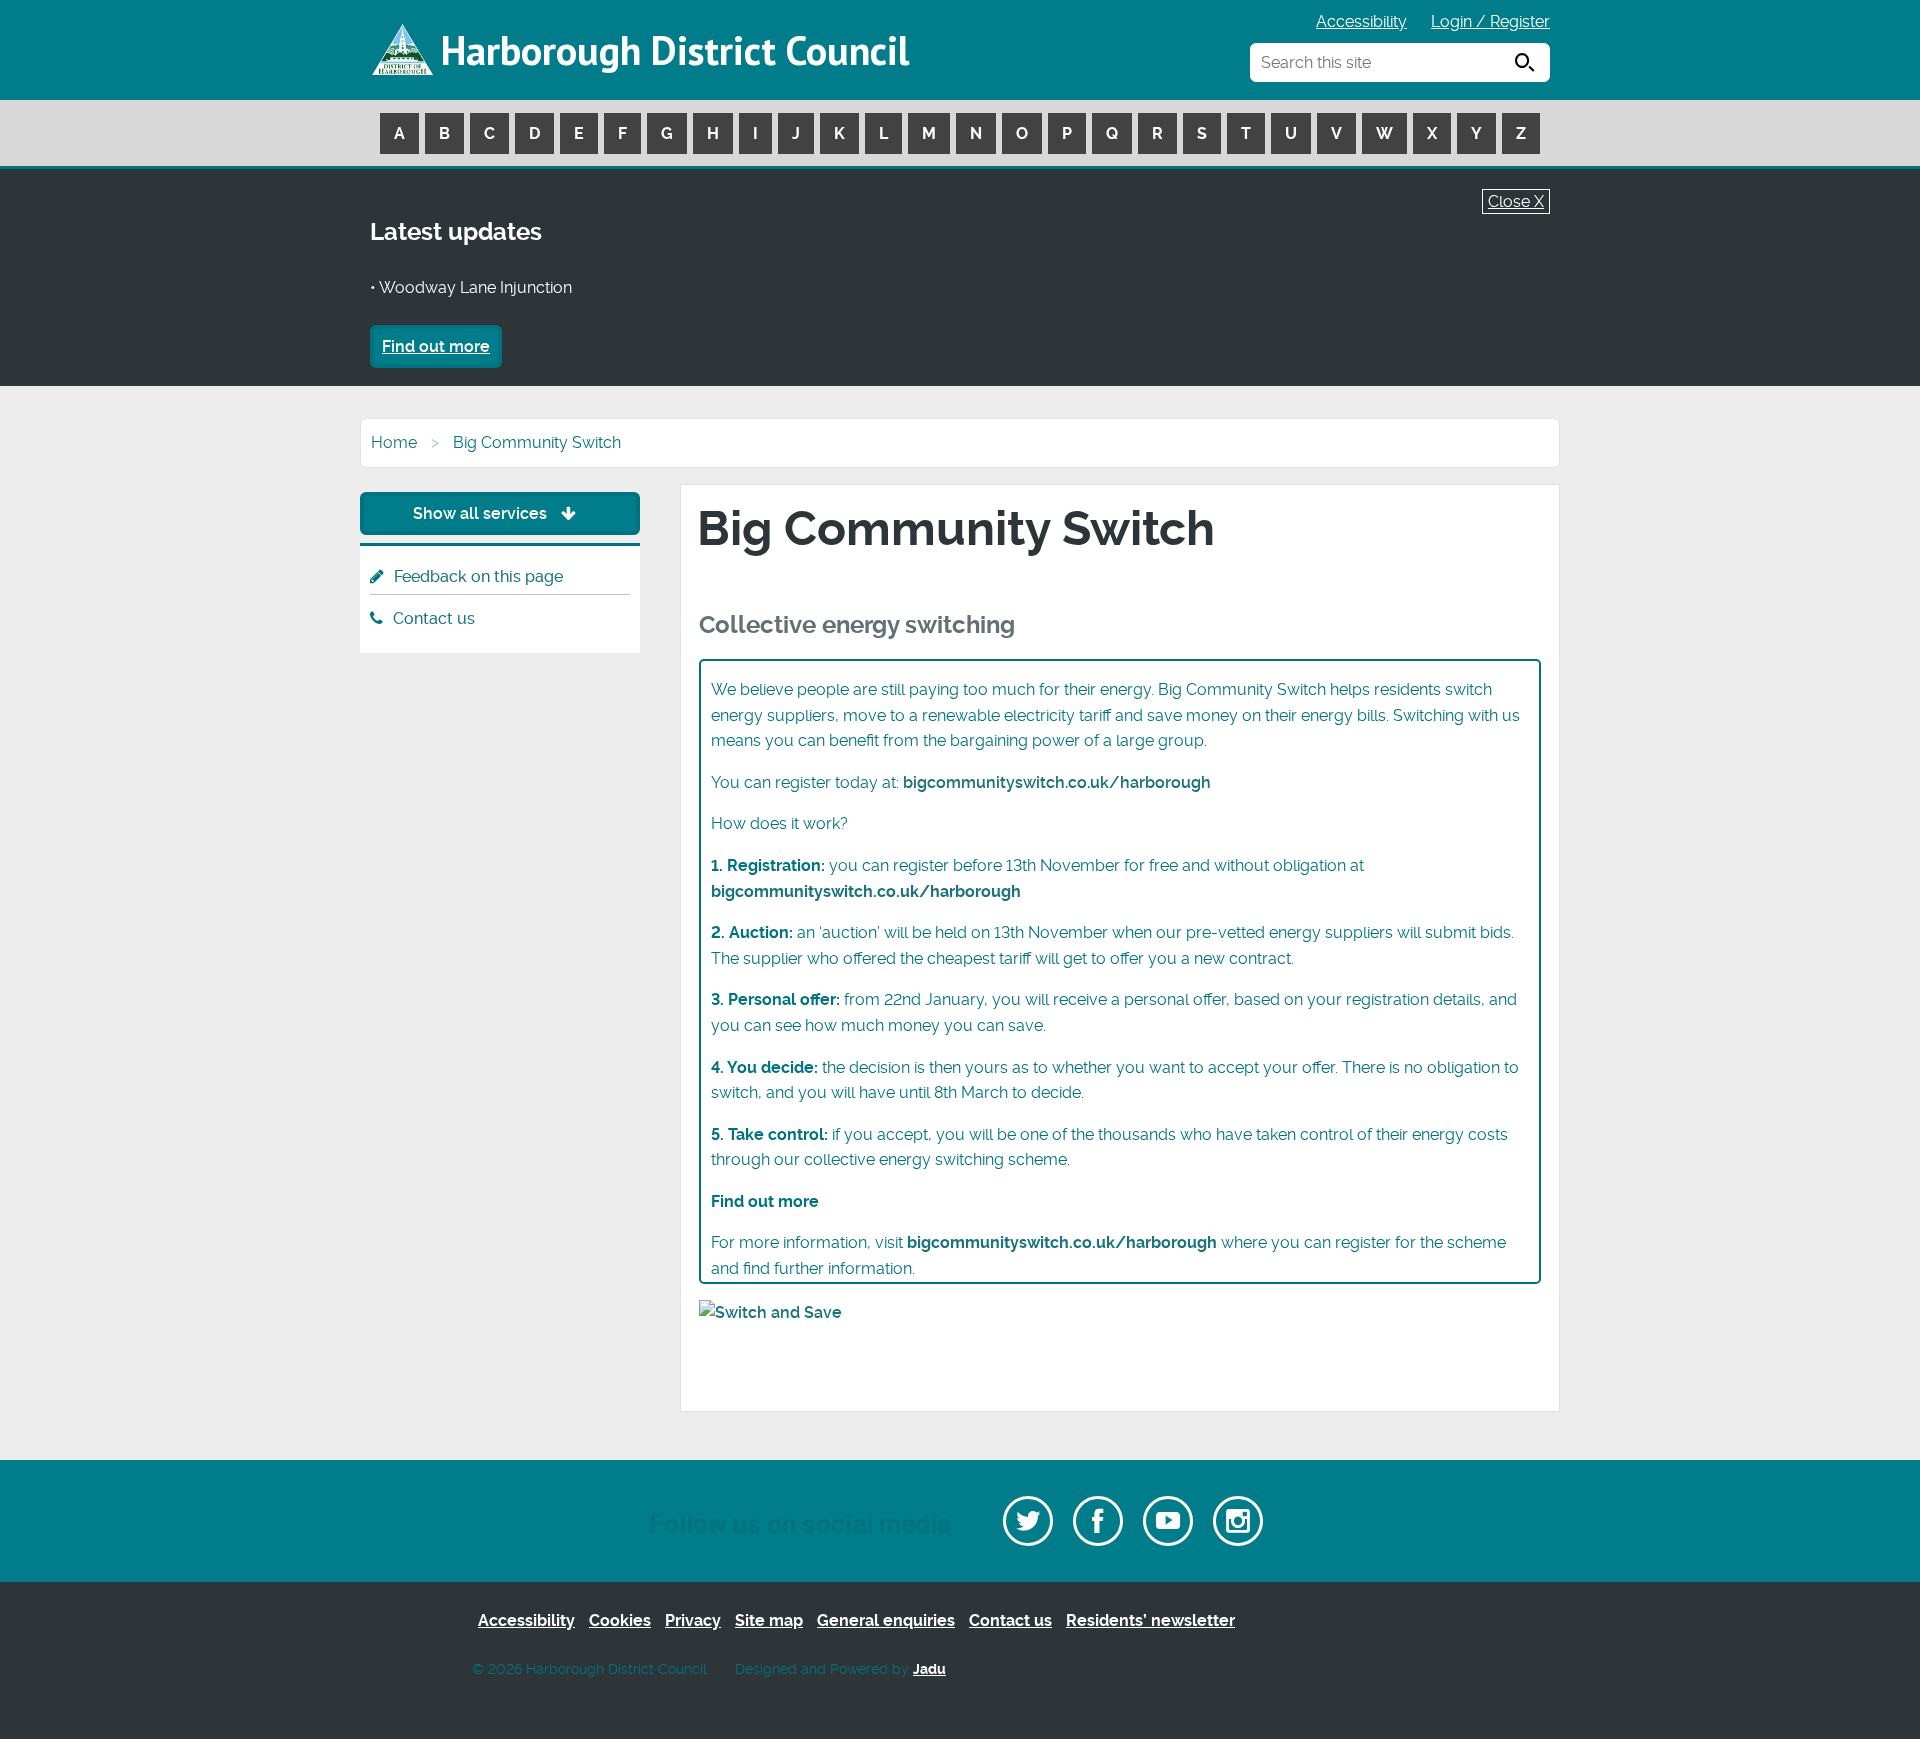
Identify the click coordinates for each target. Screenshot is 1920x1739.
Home (394, 442)
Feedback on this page (478, 576)
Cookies (620, 1620)
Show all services (482, 513)
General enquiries (886, 1620)
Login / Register (1490, 21)
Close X (1516, 201)
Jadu (929, 1669)
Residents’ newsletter (1150, 1620)
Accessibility (1361, 21)
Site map (769, 1620)
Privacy (693, 1620)
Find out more (436, 346)
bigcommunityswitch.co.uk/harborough (1057, 782)
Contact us (434, 618)
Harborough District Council (675, 50)
